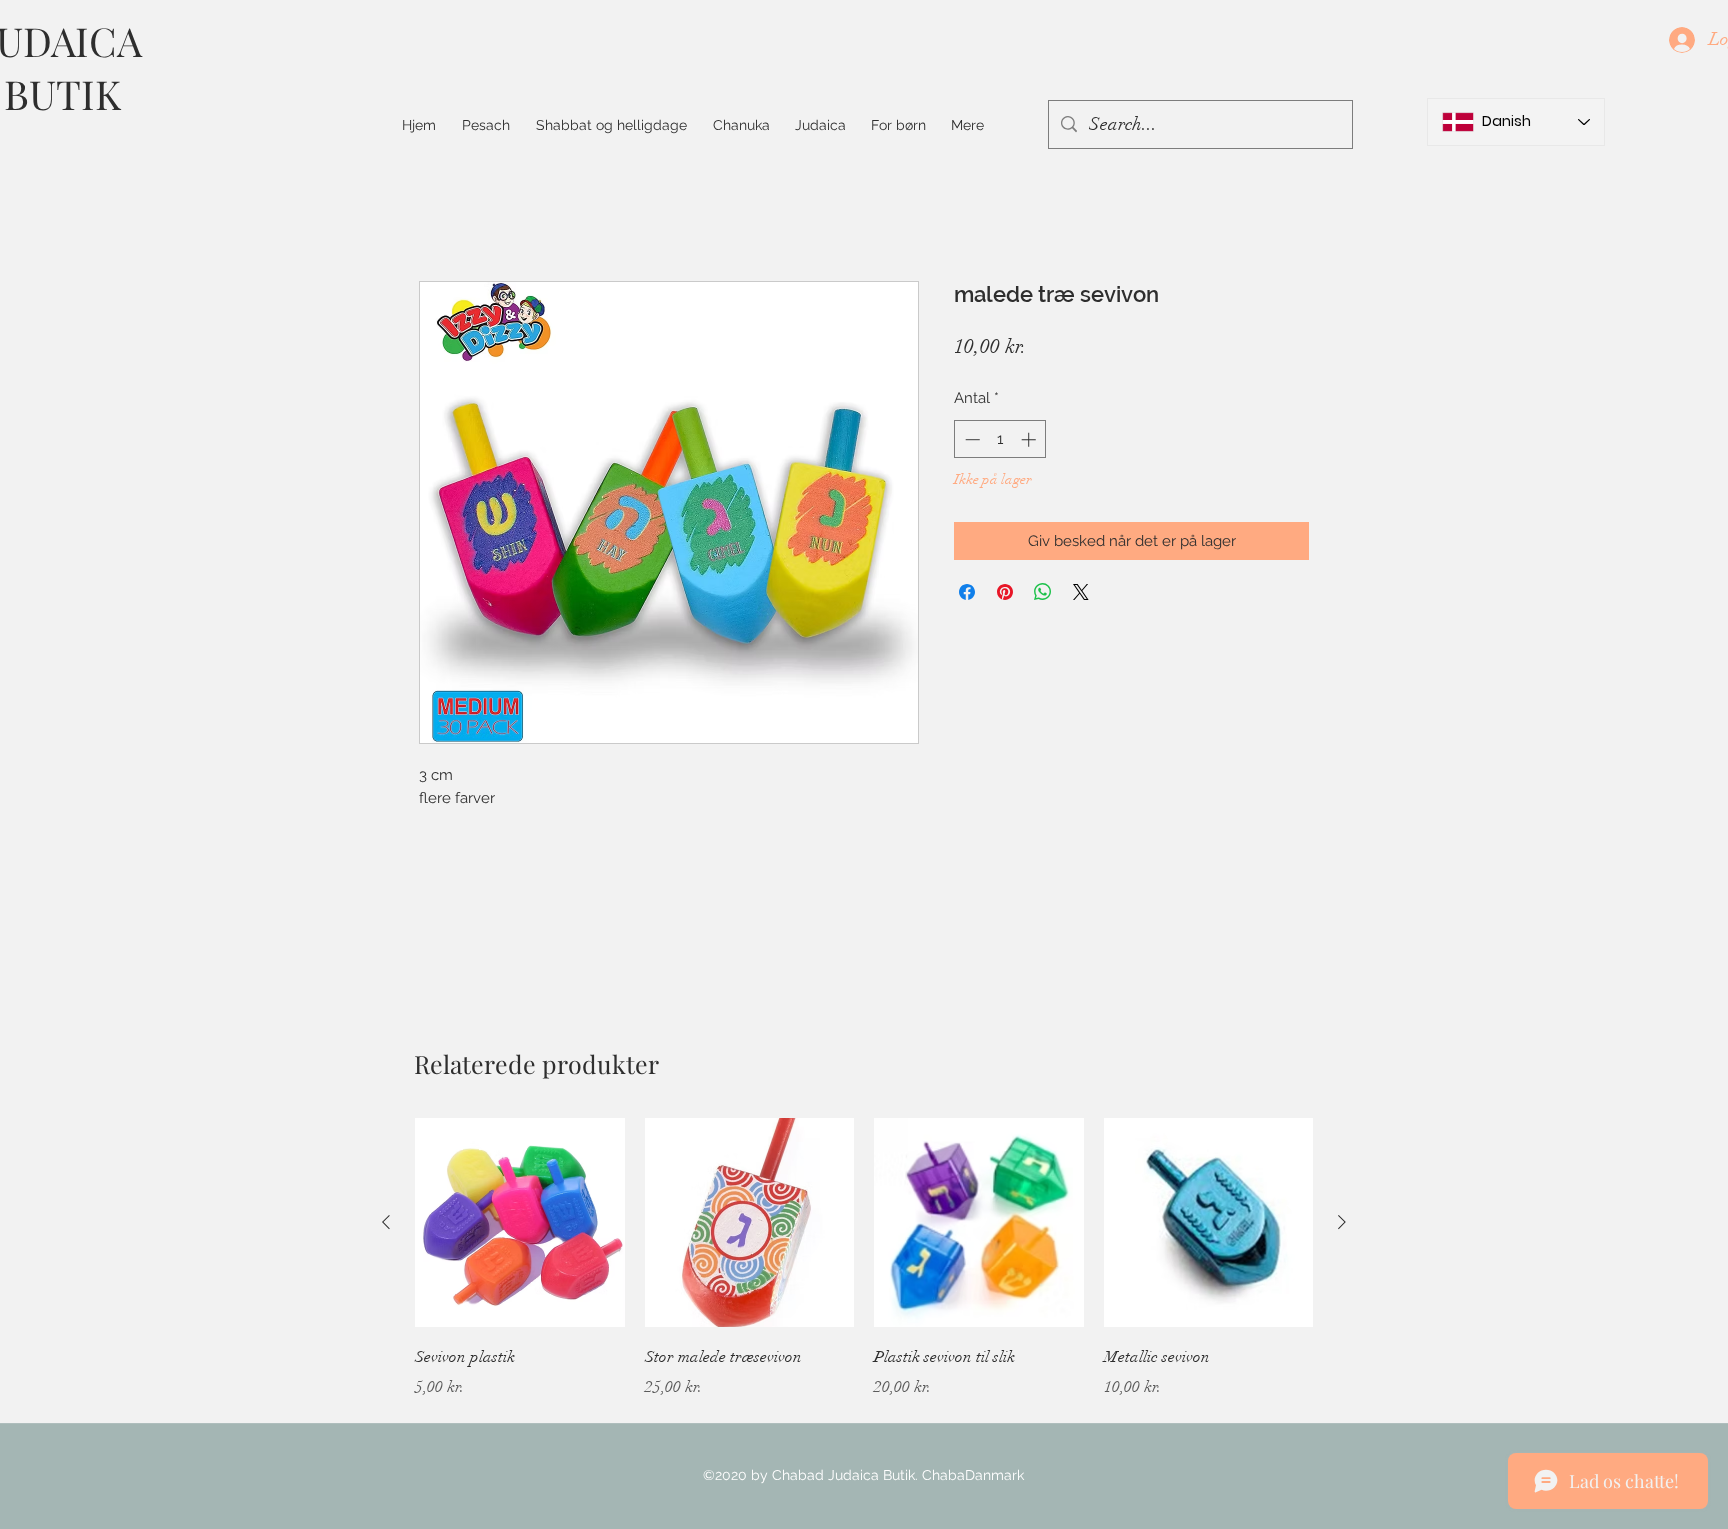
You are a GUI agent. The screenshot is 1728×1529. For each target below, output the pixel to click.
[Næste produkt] (1342, 1222)
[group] (864, 1273)
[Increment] (1030, 439)
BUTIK (62, 93)
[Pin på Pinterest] (1005, 592)
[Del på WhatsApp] (1043, 592)
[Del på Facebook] (967, 592)
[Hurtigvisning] (520, 1223)
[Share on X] (1081, 592)
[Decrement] (970, 439)
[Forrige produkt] (386, 1222)
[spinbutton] (1000, 439)
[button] (611, 125)
